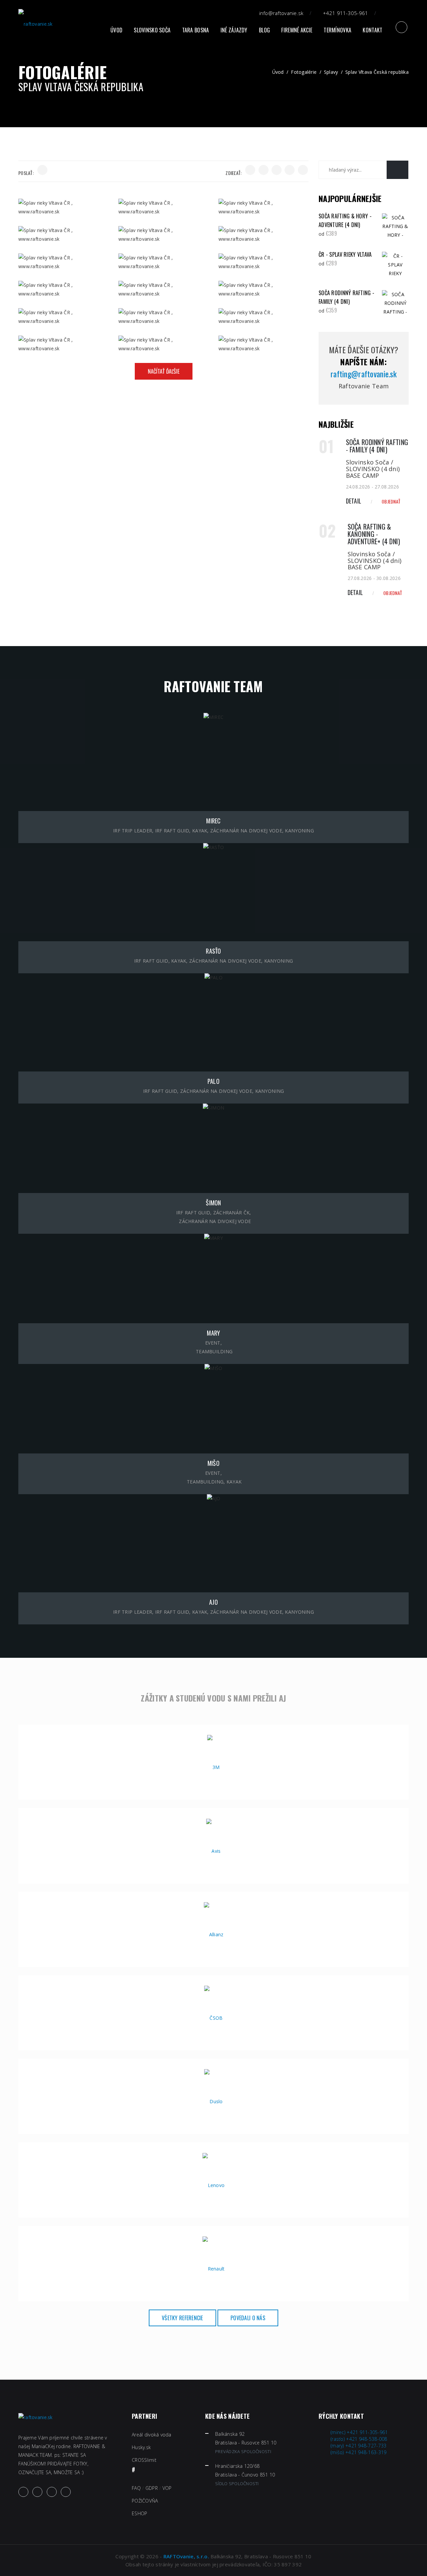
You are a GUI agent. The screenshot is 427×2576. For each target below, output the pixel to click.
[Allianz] (214, 1934)
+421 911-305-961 (345, 13)
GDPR (152, 2488)
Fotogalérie (304, 72)
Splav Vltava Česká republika (377, 72)
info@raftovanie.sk (281, 13)
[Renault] (214, 2268)
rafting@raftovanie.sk (364, 374)
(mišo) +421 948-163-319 (358, 2452)
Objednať (391, 501)
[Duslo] (213, 2101)
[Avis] (213, 1850)
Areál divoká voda (152, 2435)
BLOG (264, 30)
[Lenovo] (214, 2185)
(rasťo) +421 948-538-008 (359, 2439)
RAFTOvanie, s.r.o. (186, 2556)
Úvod (278, 72)
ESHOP (139, 2513)
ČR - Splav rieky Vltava (345, 254)
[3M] (213, 1767)
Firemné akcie (297, 30)
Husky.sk (141, 2447)
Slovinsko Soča (152, 30)
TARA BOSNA (196, 30)
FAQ (136, 2488)
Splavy (331, 72)
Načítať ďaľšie (164, 371)
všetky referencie (182, 2318)
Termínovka (337, 30)
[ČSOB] (213, 2018)
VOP (167, 2488)
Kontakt (372, 30)
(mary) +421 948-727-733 (358, 2446)
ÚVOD (116, 30)
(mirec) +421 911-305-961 (359, 2432)
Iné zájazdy (234, 30)
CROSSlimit (144, 2460)
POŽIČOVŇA (145, 2501)
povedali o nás (248, 2318)
